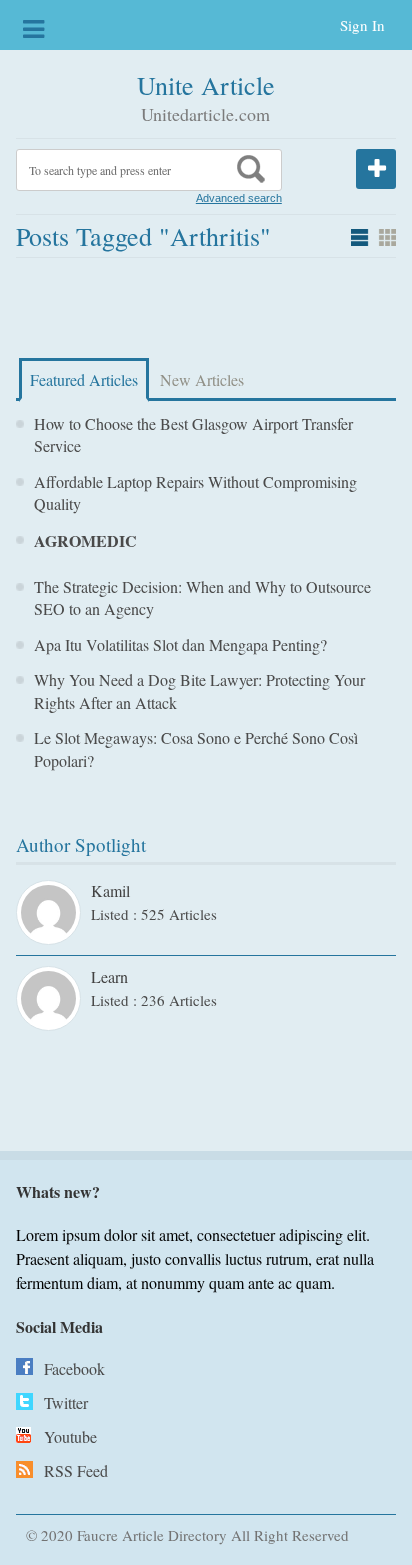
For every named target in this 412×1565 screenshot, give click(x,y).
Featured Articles (84, 379)
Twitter (66, 1402)
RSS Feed (76, 1470)
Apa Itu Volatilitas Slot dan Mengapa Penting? (180, 644)
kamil (110, 890)
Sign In (362, 25)
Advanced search (239, 198)
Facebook (74, 1368)
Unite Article (206, 85)
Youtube (70, 1436)
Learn (109, 976)
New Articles (202, 379)
